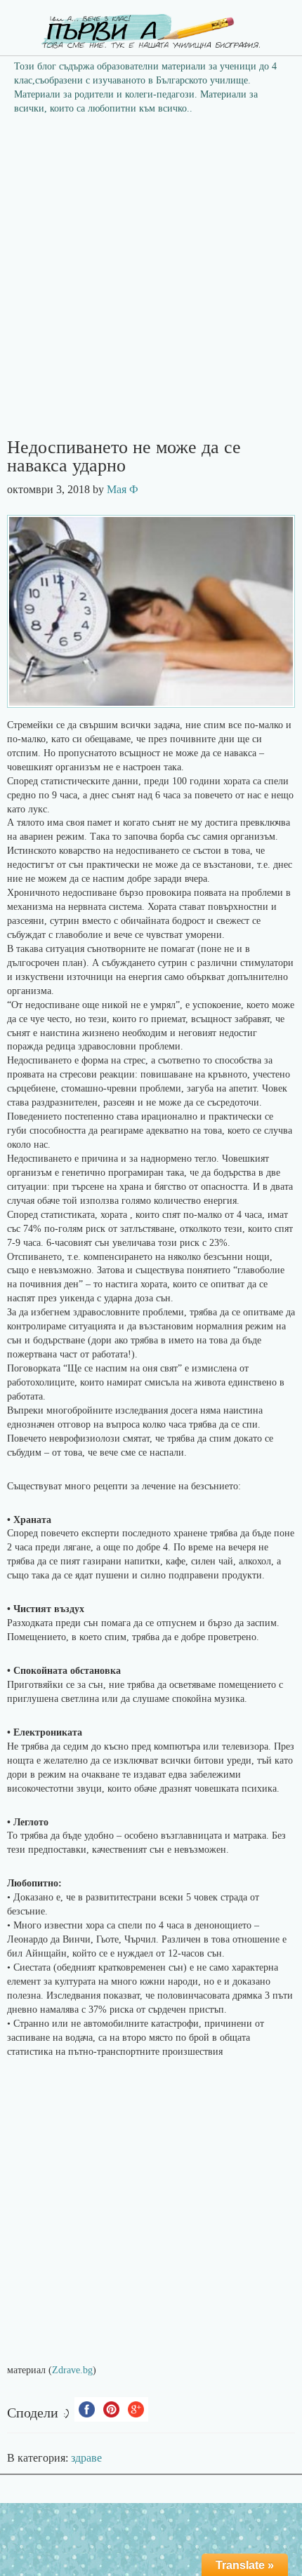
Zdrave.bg (72, 2370)
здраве (86, 2458)
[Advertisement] (151, 281)
